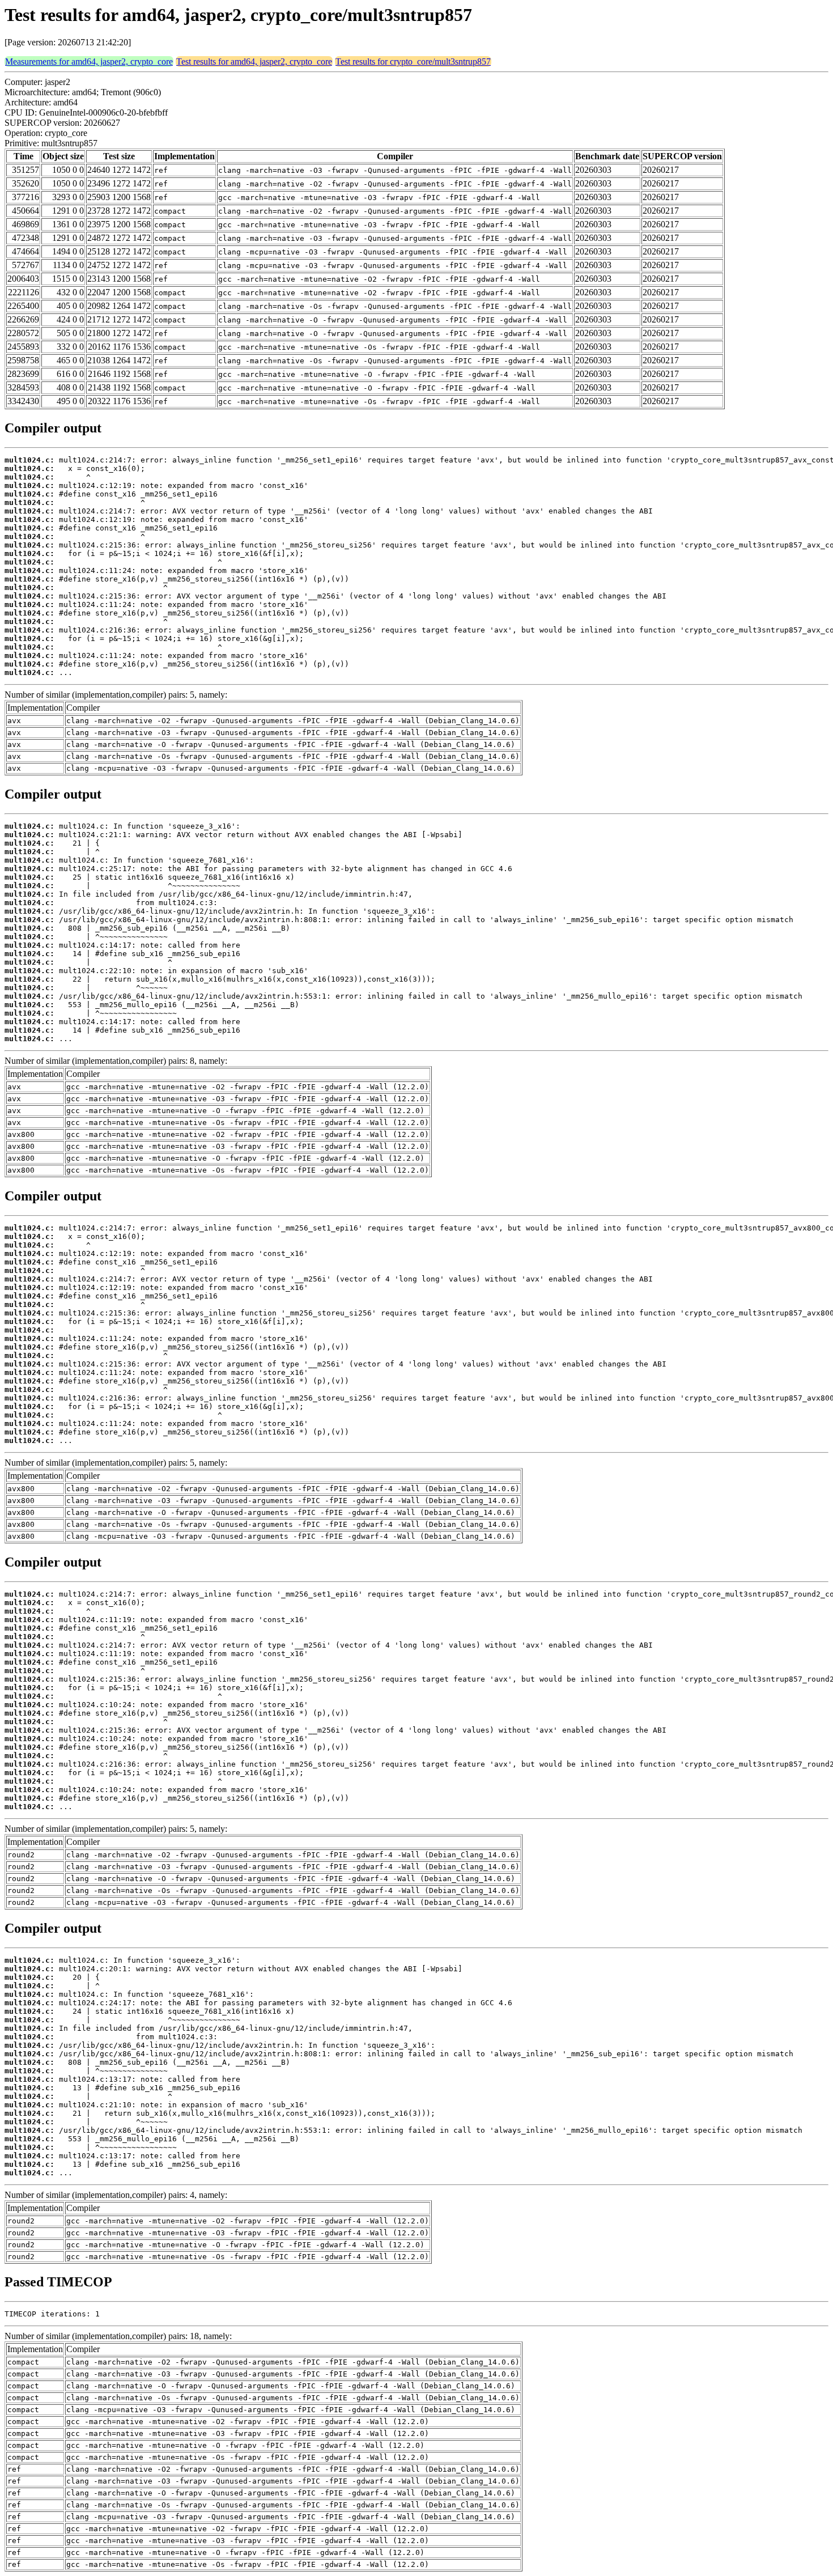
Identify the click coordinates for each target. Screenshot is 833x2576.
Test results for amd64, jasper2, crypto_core (254, 61)
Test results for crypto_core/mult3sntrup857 (413, 61)
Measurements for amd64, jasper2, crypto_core (89, 61)
